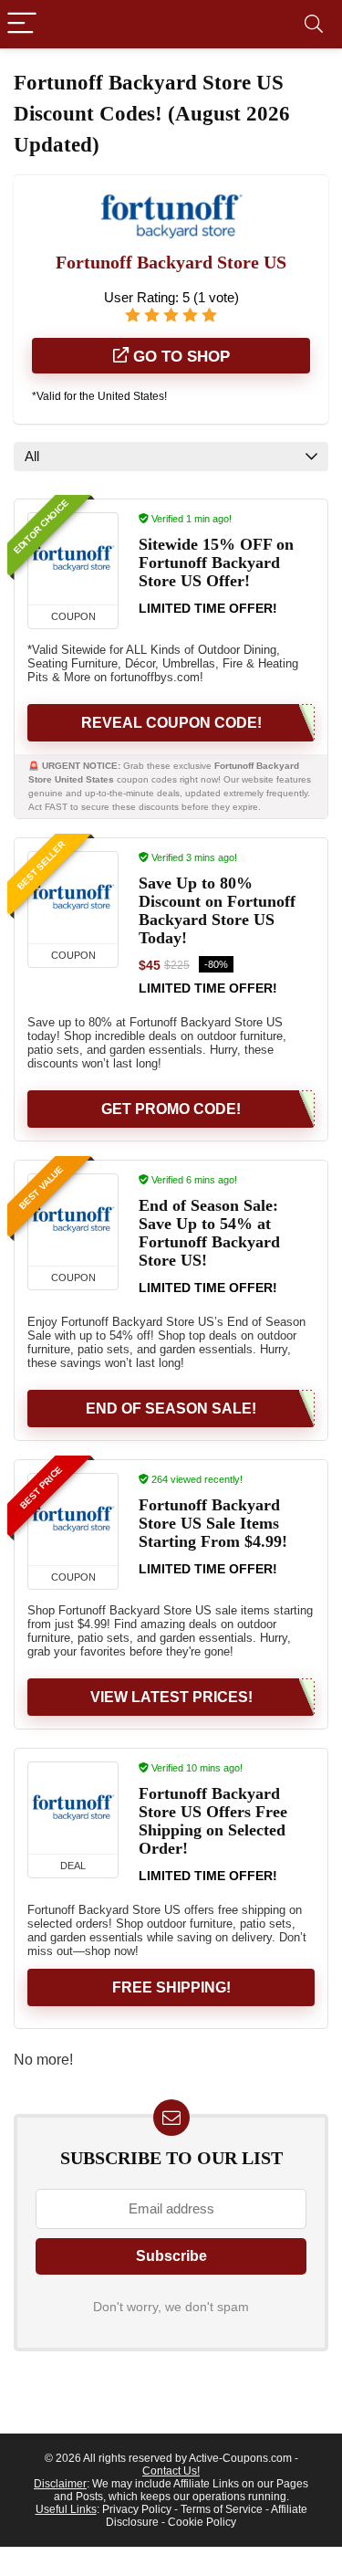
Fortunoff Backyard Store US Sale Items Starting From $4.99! (213, 1523)
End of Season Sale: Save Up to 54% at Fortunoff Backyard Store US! (209, 1233)
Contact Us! (171, 2471)
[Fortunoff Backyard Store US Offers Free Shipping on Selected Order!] (73, 1808)
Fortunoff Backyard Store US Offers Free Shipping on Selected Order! (213, 1821)
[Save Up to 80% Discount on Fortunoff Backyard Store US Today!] (73, 898)
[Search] (314, 24)
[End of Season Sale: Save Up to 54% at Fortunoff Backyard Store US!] (73, 1220)
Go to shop (179, 357)
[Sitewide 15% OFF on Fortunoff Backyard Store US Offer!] (73, 559)
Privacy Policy (137, 2509)
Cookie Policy (202, 2522)
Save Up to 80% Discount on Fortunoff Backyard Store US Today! (217, 910)
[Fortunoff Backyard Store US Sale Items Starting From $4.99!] (73, 1519)
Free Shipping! (171, 1987)
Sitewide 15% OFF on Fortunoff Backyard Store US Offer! (216, 563)
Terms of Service (222, 2509)
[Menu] (22, 24)
